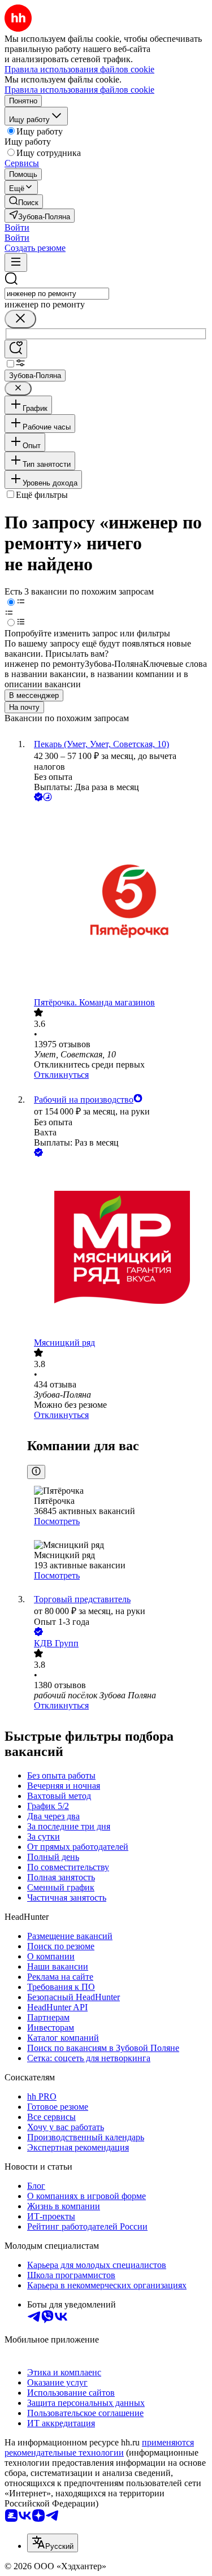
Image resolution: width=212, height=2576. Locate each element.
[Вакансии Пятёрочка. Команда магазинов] (117, 901)
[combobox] (57, 294)
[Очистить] (20, 319)
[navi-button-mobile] (16, 263)
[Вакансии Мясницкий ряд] (117, 1248)
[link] (24, 201)
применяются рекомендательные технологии (99, 2447)
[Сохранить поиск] (16, 349)
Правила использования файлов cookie (79, 90)
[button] (17, 227)
